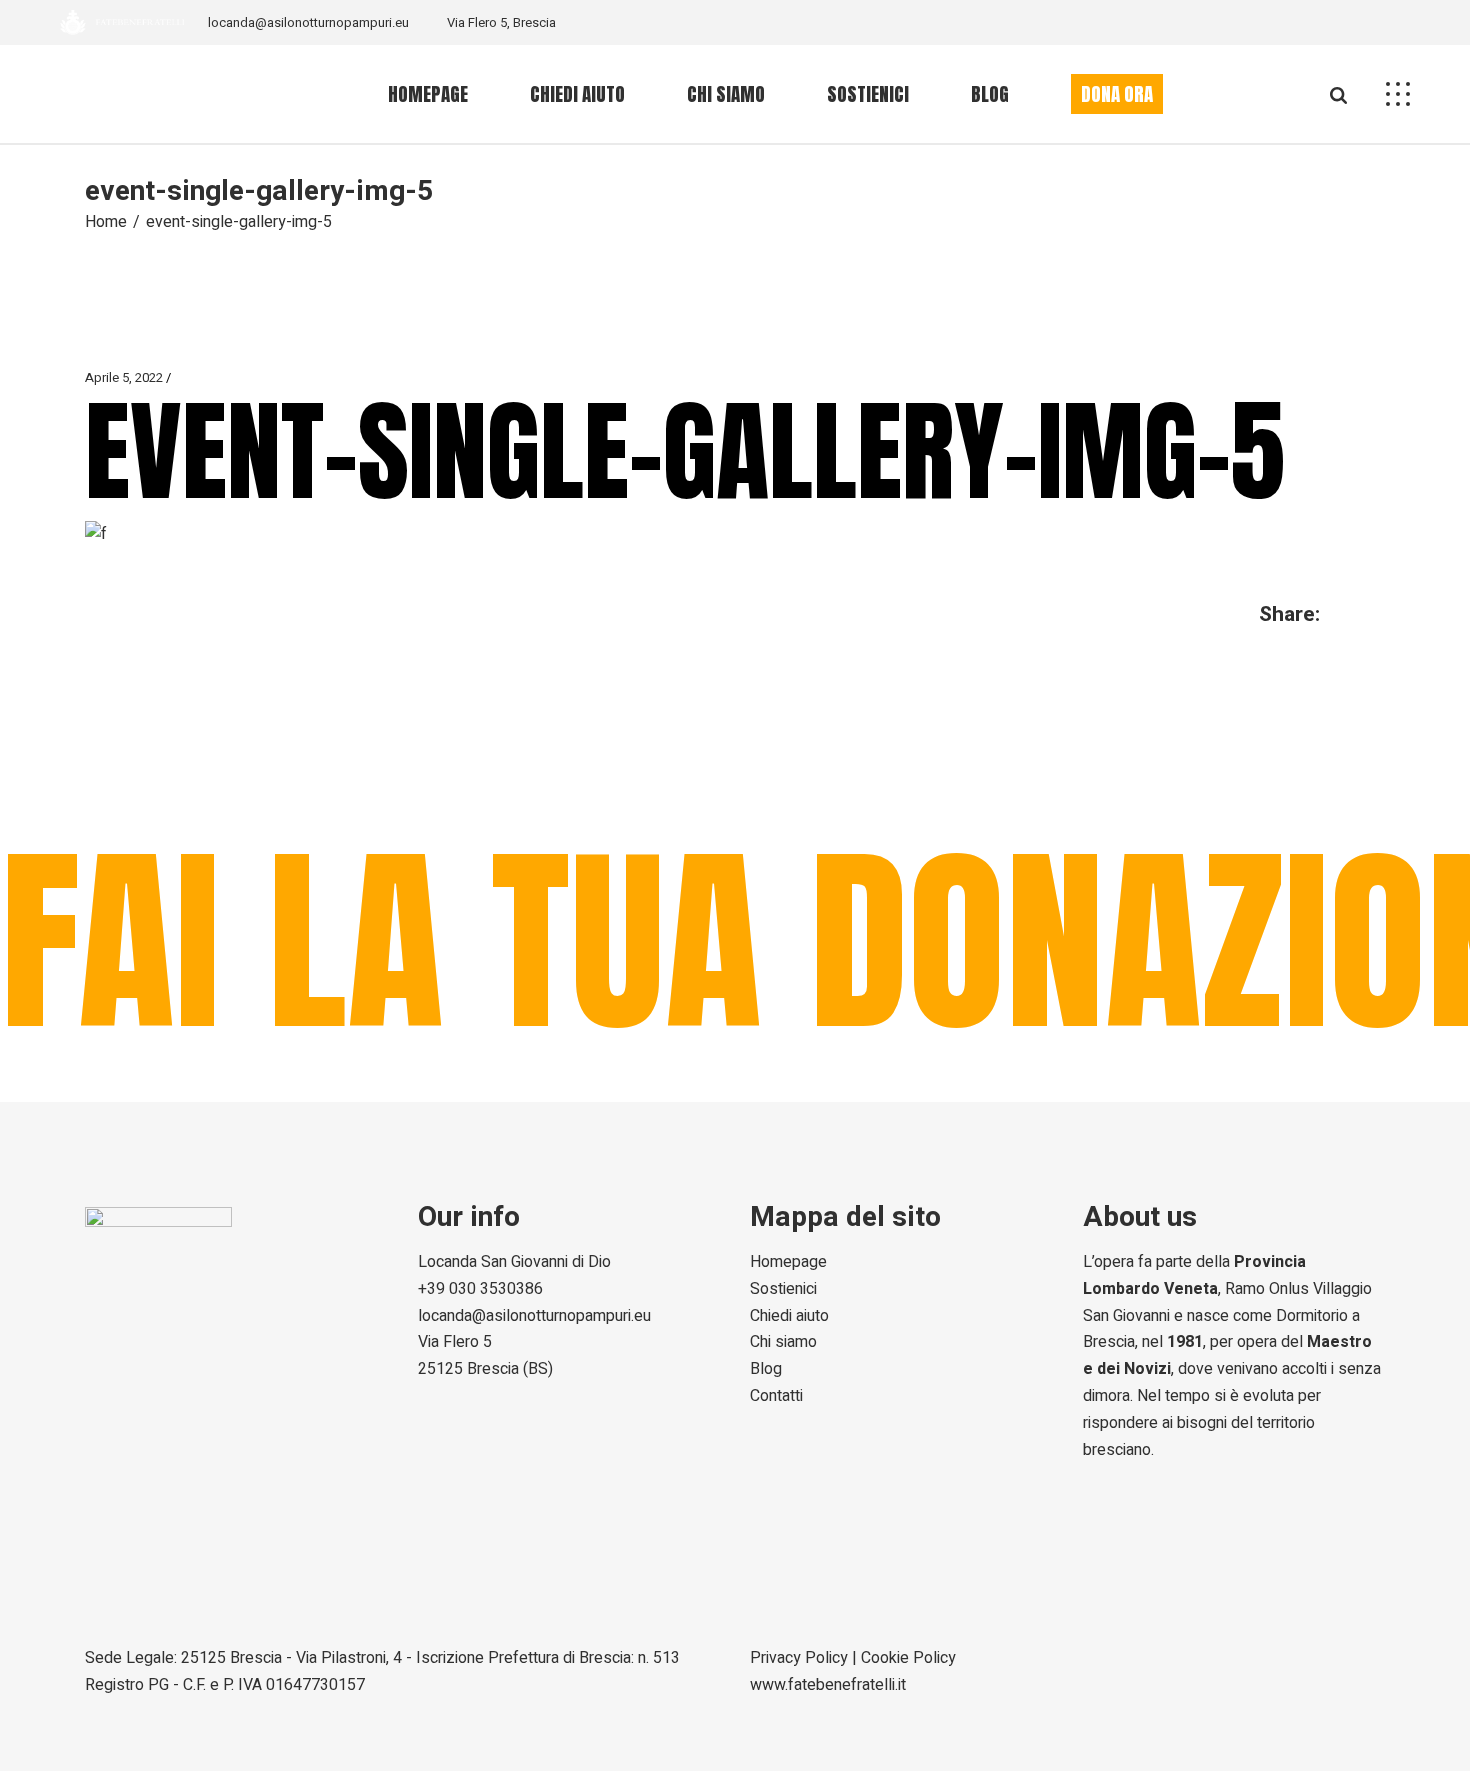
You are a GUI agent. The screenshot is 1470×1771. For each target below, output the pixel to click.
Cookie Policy (908, 1658)
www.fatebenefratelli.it (828, 1685)
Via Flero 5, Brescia (501, 22)
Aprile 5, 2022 (124, 377)
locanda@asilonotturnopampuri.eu (308, 22)
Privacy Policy (799, 1658)
